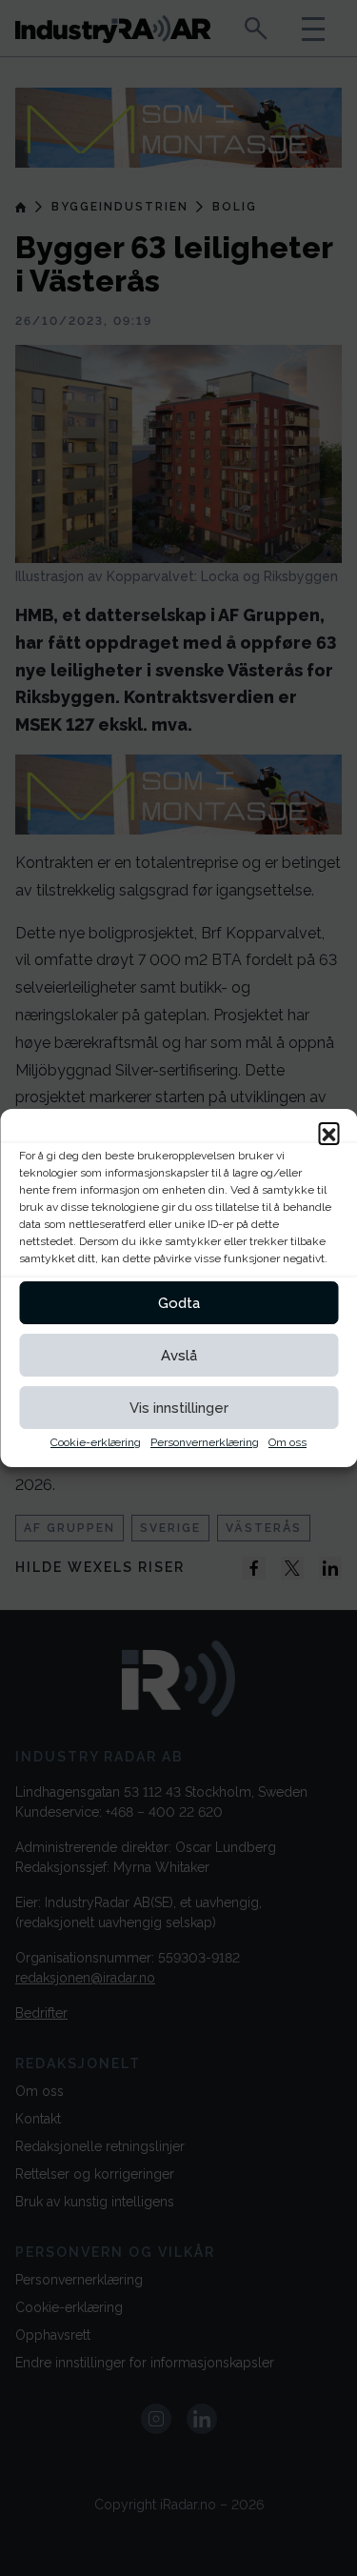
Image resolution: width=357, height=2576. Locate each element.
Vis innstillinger (179, 1408)
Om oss (288, 1442)
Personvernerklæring (205, 1442)
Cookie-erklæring (96, 1442)
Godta (179, 1303)
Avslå (179, 1356)
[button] (328, 1133)
